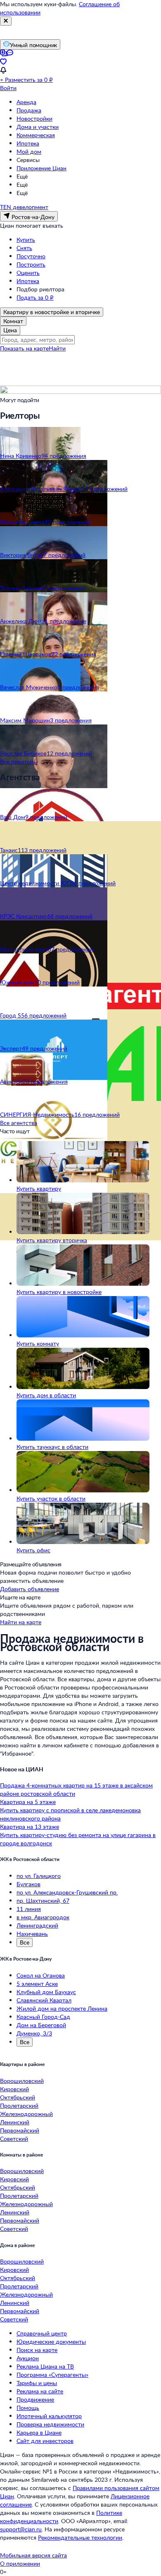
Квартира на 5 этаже (28, 1802)
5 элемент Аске (37, 1984)
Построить (31, 264)
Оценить (28, 273)
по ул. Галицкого (39, 1876)
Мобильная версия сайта (33, 2555)
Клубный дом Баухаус (46, 1992)
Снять (24, 248)
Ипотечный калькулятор (49, 2416)
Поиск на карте (37, 2350)
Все (25, 1942)
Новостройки (34, 118)
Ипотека (28, 143)
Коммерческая (36, 135)
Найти (57, 348)
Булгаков (28, 1884)
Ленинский (15, 2122)
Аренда (26, 102)
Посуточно (31, 256)
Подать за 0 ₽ (35, 297)
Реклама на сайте (40, 2391)
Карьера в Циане (39, 2432)
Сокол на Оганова (41, 1975)
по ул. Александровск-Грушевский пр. (67, 1892)
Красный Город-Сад (43, 2017)
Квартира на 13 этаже (30, 1827)
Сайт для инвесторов (45, 2441)
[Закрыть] (6, 21)
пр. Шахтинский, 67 (43, 1900)
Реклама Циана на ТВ (45, 2366)
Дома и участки (38, 127)
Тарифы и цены (37, 2383)
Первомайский (20, 2130)
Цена (10, 330)
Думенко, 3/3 (34, 2033)
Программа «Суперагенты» (52, 2375)
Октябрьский (18, 2097)
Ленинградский (37, 1925)
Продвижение (35, 2399)
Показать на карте (24, 348)
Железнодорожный (26, 2114)
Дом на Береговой (41, 2025)
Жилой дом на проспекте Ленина (62, 2008)
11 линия (29, 1909)
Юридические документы (51, 2341)
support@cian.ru (21, 2529)
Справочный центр (42, 2333)
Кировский (14, 2089)
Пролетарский (19, 2105)
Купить (26, 239)
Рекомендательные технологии (80, 2537)
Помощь (28, 2408)
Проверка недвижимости (50, 2424)
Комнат (13, 321)
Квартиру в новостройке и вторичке (52, 312)
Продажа (29, 110)
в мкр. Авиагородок (43, 1917)
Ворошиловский (22, 2081)
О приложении (20, 2563)
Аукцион (28, 2358)
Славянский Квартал (44, 2000)
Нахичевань (32, 1934)
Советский (14, 2139)
